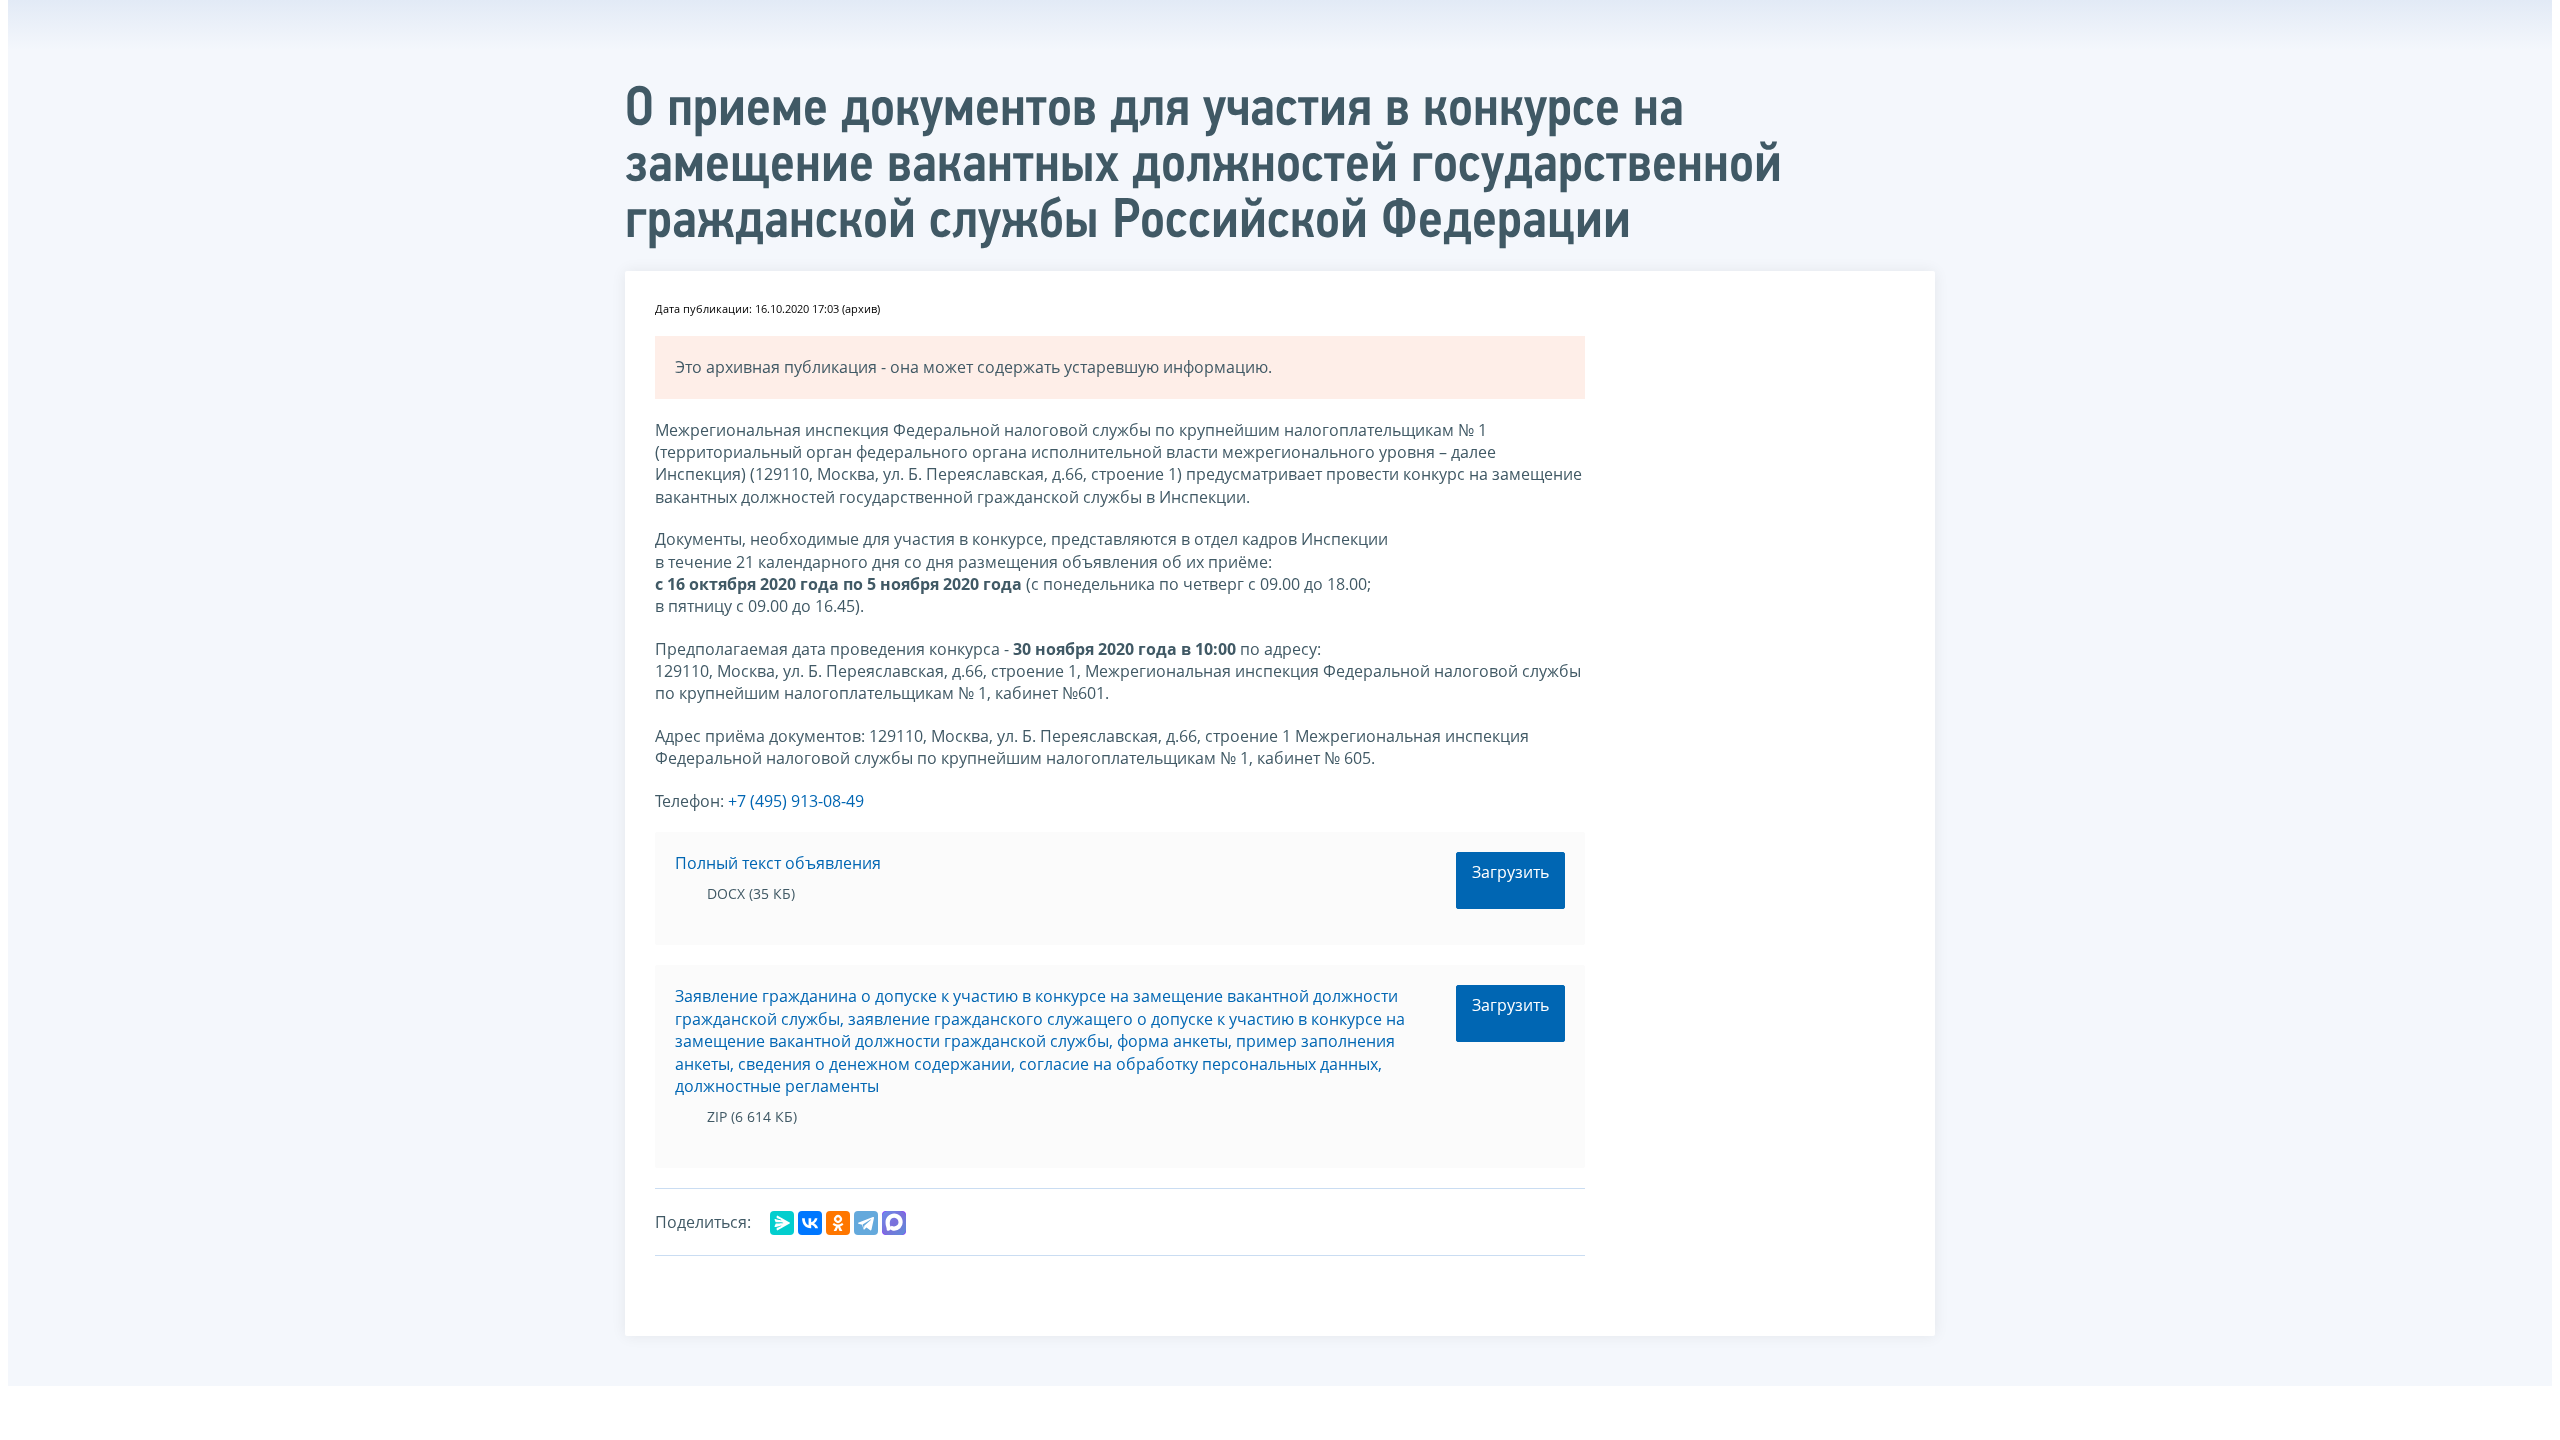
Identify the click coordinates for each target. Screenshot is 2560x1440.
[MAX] (894, 1223)
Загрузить (1510, 872)
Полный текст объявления (778, 863)
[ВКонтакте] (810, 1223)
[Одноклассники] (838, 1223)
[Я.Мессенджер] (782, 1223)
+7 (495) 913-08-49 (796, 801)
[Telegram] (866, 1223)
